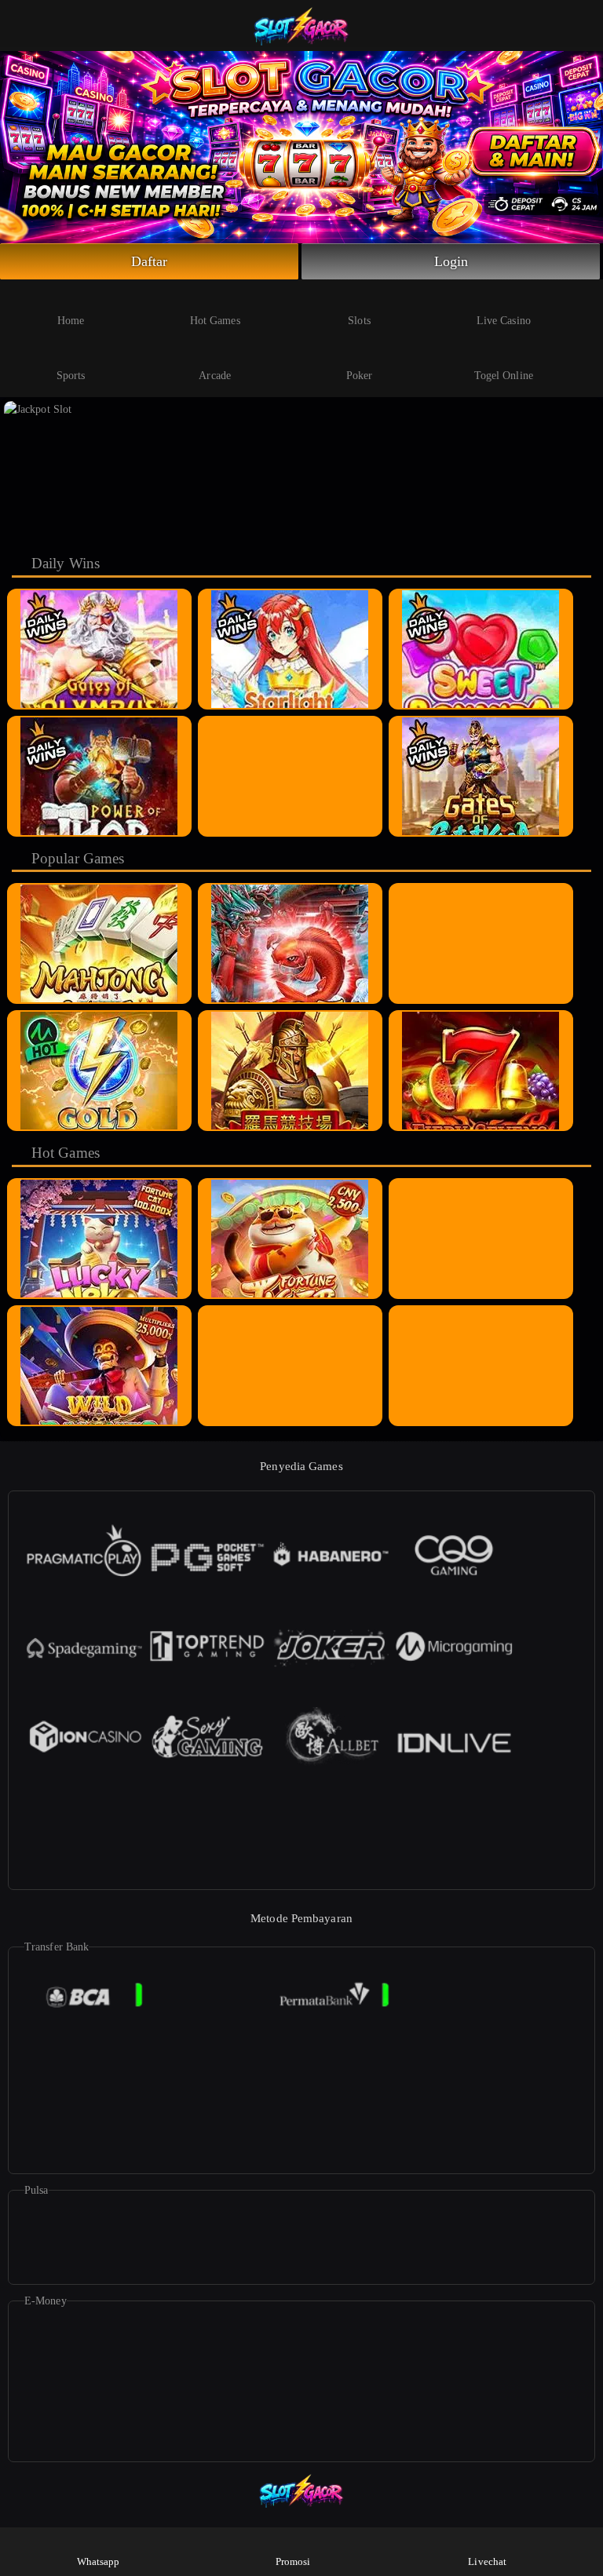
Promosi (293, 2561)
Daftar (150, 261)
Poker (360, 376)
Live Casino (504, 321)
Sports (71, 376)
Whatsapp (99, 2561)
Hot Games (215, 321)
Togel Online (504, 376)
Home (71, 321)
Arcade (215, 376)
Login (451, 261)
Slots (359, 321)
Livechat (487, 2561)
